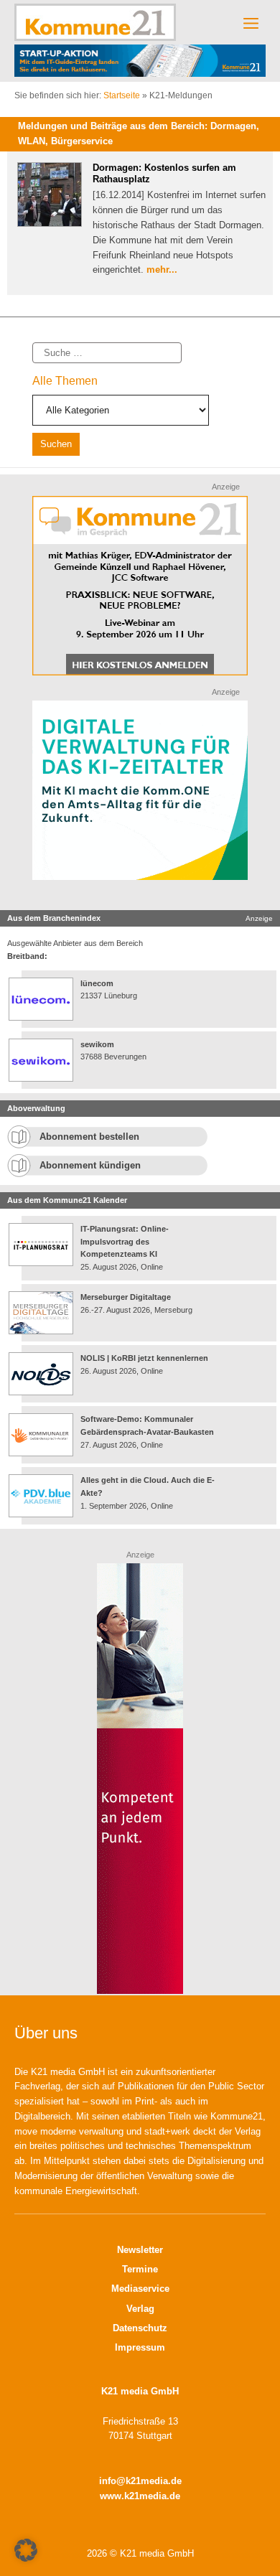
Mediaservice (140, 2289)
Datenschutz (140, 2328)
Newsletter (140, 2250)
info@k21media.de (140, 2481)
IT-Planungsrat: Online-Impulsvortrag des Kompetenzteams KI (125, 1241)
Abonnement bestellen (89, 1137)
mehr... (162, 270)
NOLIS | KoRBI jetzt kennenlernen (144, 1358)
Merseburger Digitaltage (126, 1297)
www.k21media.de (140, 2496)
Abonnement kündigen (90, 1165)
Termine (140, 2269)
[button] (26, 2550)
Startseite (122, 95)
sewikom (97, 1044)
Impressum (140, 2347)
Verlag (140, 2309)
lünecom (97, 983)
